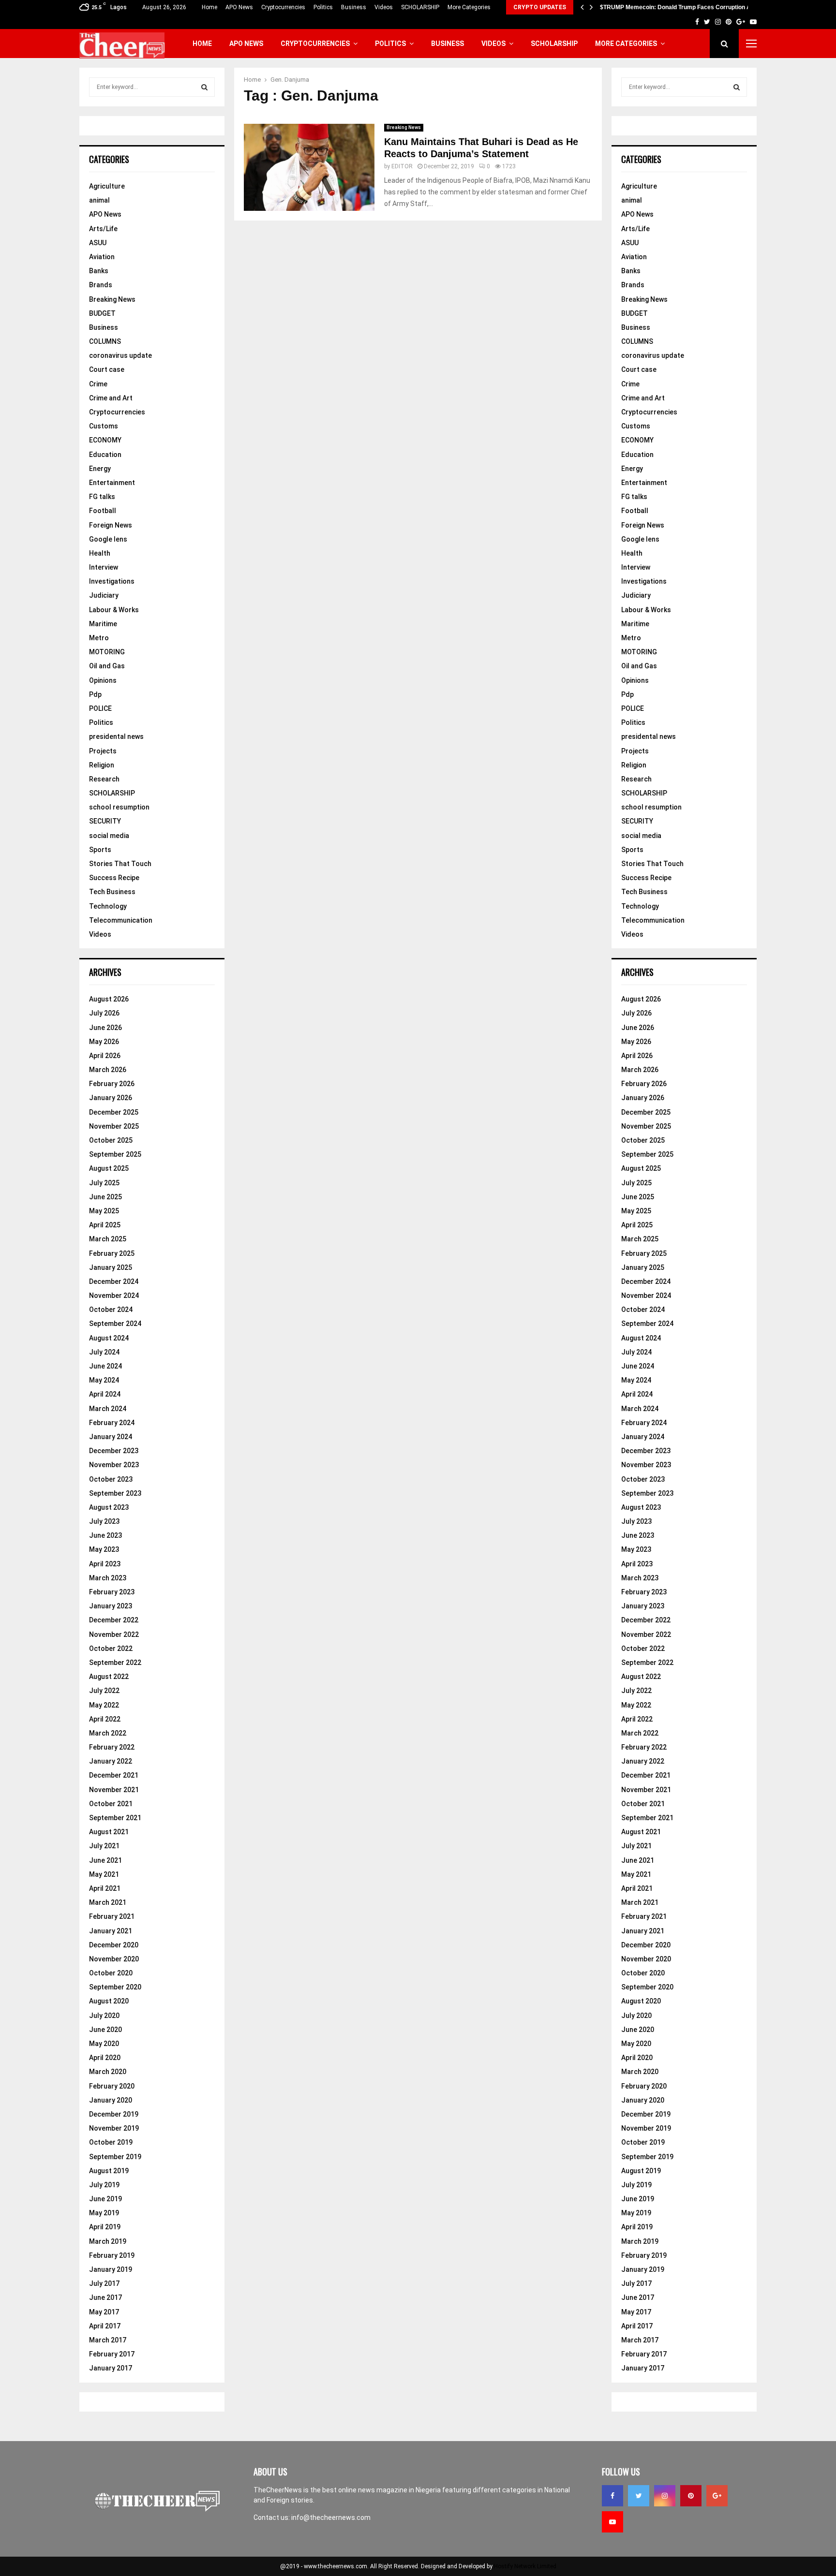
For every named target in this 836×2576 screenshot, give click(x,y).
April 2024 (105, 1394)
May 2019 (104, 2213)
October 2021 (111, 1804)
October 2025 (111, 1140)
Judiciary (104, 595)
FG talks (102, 497)
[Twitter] (639, 2496)
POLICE (100, 708)
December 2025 (114, 1112)
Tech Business (112, 892)
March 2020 (108, 2072)
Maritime (103, 624)
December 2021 (114, 1775)
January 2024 (111, 1437)
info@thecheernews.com (331, 2517)
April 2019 (105, 2227)
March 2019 (108, 2241)
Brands (101, 285)
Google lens (108, 539)
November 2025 (114, 1126)
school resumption (119, 807)
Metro (99, 638)
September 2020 (115, 1987)
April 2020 (105, 2058)
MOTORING (107, 652)
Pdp (95, 694)
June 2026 (105, 1028)
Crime (98, 384)
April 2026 (105, 1056)
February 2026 (112, 1084)
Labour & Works (114, 610)
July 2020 (104, 2016)
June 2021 (105, 1860)
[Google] (717, 2496)
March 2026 (108, 1070)
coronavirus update (120, 355)
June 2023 (105, 1535)
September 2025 (115, 1154)
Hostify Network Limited (525, 2566)
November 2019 (114, 2128)
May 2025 (104, 1211)
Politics (323, 7)
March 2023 (108, 1578)
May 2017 (104, 2312)
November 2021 (114, 1790)
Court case (107, 369)
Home (209, 7)
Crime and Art (111, 398)
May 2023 (104, 1549)
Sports (100, 850)
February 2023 (112, 1592)
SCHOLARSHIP (420, 7)
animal (99, 200)
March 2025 (108, 1239)
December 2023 (114, 1451)
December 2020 (114, 1945)
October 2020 (111, 1973)
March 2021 (108, 1902)
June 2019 (105, 2199)
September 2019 (115, 2157)
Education (105, 455)
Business (354, 7)
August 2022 (109, 1677)
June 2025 (105, 1197)
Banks (99, 271)
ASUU (98, 243)
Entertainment (112, 483)
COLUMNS (105, 341)
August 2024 (109, 1338)
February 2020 (112, 2086)
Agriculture (107, 186)
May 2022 (104, 1705)
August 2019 (109, 2171)
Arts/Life (103, 229)
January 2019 (111, 2269)
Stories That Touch (120, 864)
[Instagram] (665, 2496)
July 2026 (104, 1013)
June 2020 (105, 2030)
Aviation (102, 257)
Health (100, 553)
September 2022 (115, 1663)
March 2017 (108, 2340)
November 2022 (114, 1634)
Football (103, 511)
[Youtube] (612, 2522)
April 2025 (105, 1225)
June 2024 (105, 1366)
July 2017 (104, 2283)
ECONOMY (105, 440)
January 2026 (111, 1098)
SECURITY (105, 821)
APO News (239, 7)
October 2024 (111, 1310)
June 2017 (105, 2297)
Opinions (103, 680)
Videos (384, 7)
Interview (104, 567)
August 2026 (109, 999)
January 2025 (111, 1267)
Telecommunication (121, 920)
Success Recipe (114, 878)
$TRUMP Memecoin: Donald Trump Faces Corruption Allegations (689, 7)
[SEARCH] (204, 87)
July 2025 (104, 1183)
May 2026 (104, 1042)
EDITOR (402, 166)
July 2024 (104, 1352)
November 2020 (114, 1959)
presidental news (116, 736)
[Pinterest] (691, 2496)
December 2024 (114, 1281)
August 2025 (109, 1168)
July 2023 (104, 1521)
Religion (102, 765)
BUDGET (102, 313)
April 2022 (105, 1719)
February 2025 (112, 1253)
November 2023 (114, 1465)
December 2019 (114, 2114)
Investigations (112, 581)
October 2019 (111, 2142)
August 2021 (109, 1832)
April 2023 (105, 1564)
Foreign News (111, 525)
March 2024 (108, 1409)
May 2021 (104, 1874)
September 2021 (115, 1818)
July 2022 (104, 1691)
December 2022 (114, 1620)
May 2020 (104, 2044)
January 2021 (111, 1931)
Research (104, 779)
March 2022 (108, 1733)
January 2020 (111, 2100)
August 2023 (109, 1507)
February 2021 (112, 1916)
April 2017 (105, 2326)
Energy (100, 469)
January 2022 (111, 1761)
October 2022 (111, 1649)
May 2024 (104, 1380)
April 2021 (105, 1888)
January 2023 (111, 1606)
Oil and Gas (107, 666)
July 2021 (104, 1846)
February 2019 (112, 2255)
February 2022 (112, 1747)
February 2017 (112, 2354)
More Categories (469, 7)
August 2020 (109, 2001)
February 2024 (112, 1423)
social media (109, 836)
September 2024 (115, 1324)
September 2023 (115, 1493)
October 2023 (111, 1479)
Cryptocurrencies (283, 7)
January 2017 (111, 2368)
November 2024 (114, 1295)
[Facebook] (612, 2496)
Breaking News (404, 127)
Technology (108, 906)
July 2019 (104, 2185)
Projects (103, 751)
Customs (104, 426)
